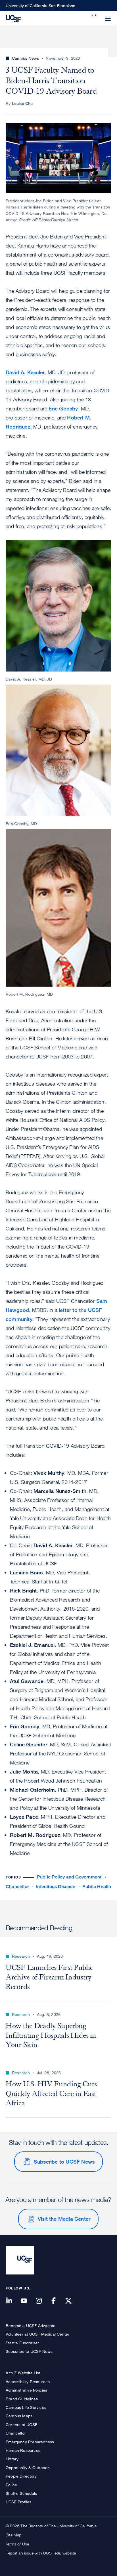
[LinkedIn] (12, 2301)
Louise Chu (22, 103)
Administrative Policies (27, 2390)
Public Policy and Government (69, 1877)
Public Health (97, 1887)
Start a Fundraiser (22, 2343)
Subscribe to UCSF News (64, 2162)
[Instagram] (42, 2301)
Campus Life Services (26, 2407)
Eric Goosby (63, 408)
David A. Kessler (25, 372)
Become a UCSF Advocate (31, 2326)
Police (11, 2485)
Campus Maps (19, 2416)
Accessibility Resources (28, 2382)
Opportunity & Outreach (28, 2468)
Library (12, 2459)
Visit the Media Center (64, 2219)
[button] (94, 15)
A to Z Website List (23, 2373)
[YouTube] (27, 2301)
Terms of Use (17, 2544)
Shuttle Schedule (21, 2493)
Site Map (14, 2535)
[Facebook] (57, 2301)
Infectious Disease (56, 1887)
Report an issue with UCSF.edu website (41, 2553)
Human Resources (23, 2450)
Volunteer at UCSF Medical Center (37, 2334)
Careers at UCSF (21, 2425)
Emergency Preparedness (30, 2442)
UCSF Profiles (19, 2502)
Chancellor (17, 1887)
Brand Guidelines (22, 2399)
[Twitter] (72, 2301)
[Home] (13, 18)
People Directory (21, 2476)
